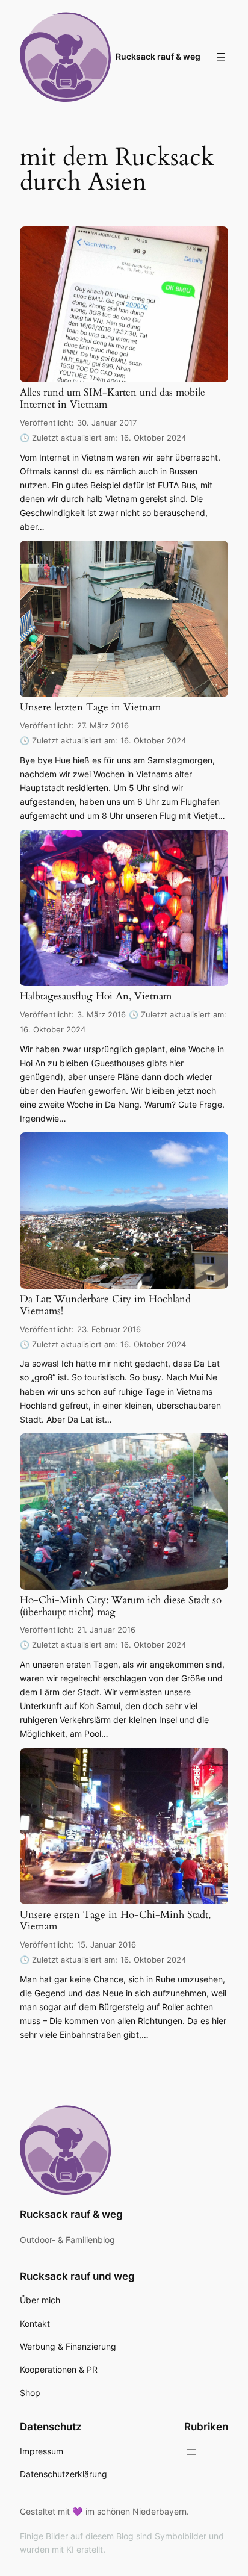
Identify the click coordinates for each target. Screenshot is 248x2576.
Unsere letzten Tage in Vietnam (90, 708)
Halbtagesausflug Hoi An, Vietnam (96, 997)
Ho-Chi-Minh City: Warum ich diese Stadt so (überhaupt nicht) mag (121, 1607)
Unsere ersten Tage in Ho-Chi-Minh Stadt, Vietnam (115, 1922)
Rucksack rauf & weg (158, 56)
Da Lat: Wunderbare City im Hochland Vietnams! (105, 1306)
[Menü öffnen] (221, 57)
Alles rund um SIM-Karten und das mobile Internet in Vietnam (113, 399)
